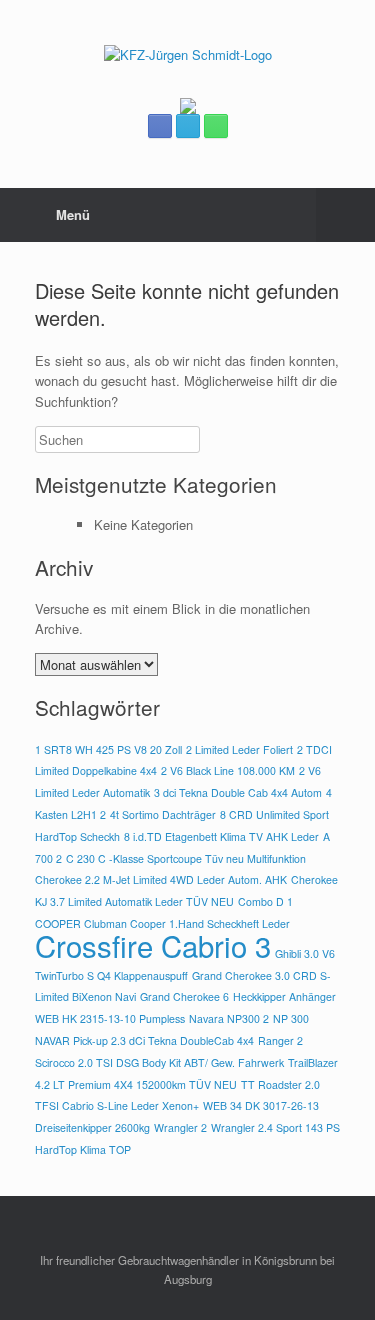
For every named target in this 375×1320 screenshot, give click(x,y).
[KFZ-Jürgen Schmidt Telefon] (216, 126)
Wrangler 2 (180, 1127)
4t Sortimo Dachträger (163, 814)
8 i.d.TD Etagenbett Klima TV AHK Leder (221, 836)
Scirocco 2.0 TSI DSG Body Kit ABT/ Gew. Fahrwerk (159, 1062)
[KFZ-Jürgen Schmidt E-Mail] (188, 126)
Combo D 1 (265, 901)
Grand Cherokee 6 (184, 996)
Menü (73, 214)
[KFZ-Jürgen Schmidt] (187, 55)
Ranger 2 (280, 1040)
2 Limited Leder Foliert (239, 749)
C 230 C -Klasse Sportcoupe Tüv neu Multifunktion (186, 858)
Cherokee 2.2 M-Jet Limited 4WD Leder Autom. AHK (161, 879)
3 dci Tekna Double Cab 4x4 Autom (238, 792)
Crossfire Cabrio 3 (153, 945)
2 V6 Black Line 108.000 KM (228, 770)
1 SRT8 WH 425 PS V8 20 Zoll (108, 749)
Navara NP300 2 (229, 1018)
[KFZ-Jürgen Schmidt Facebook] (160, 126)
